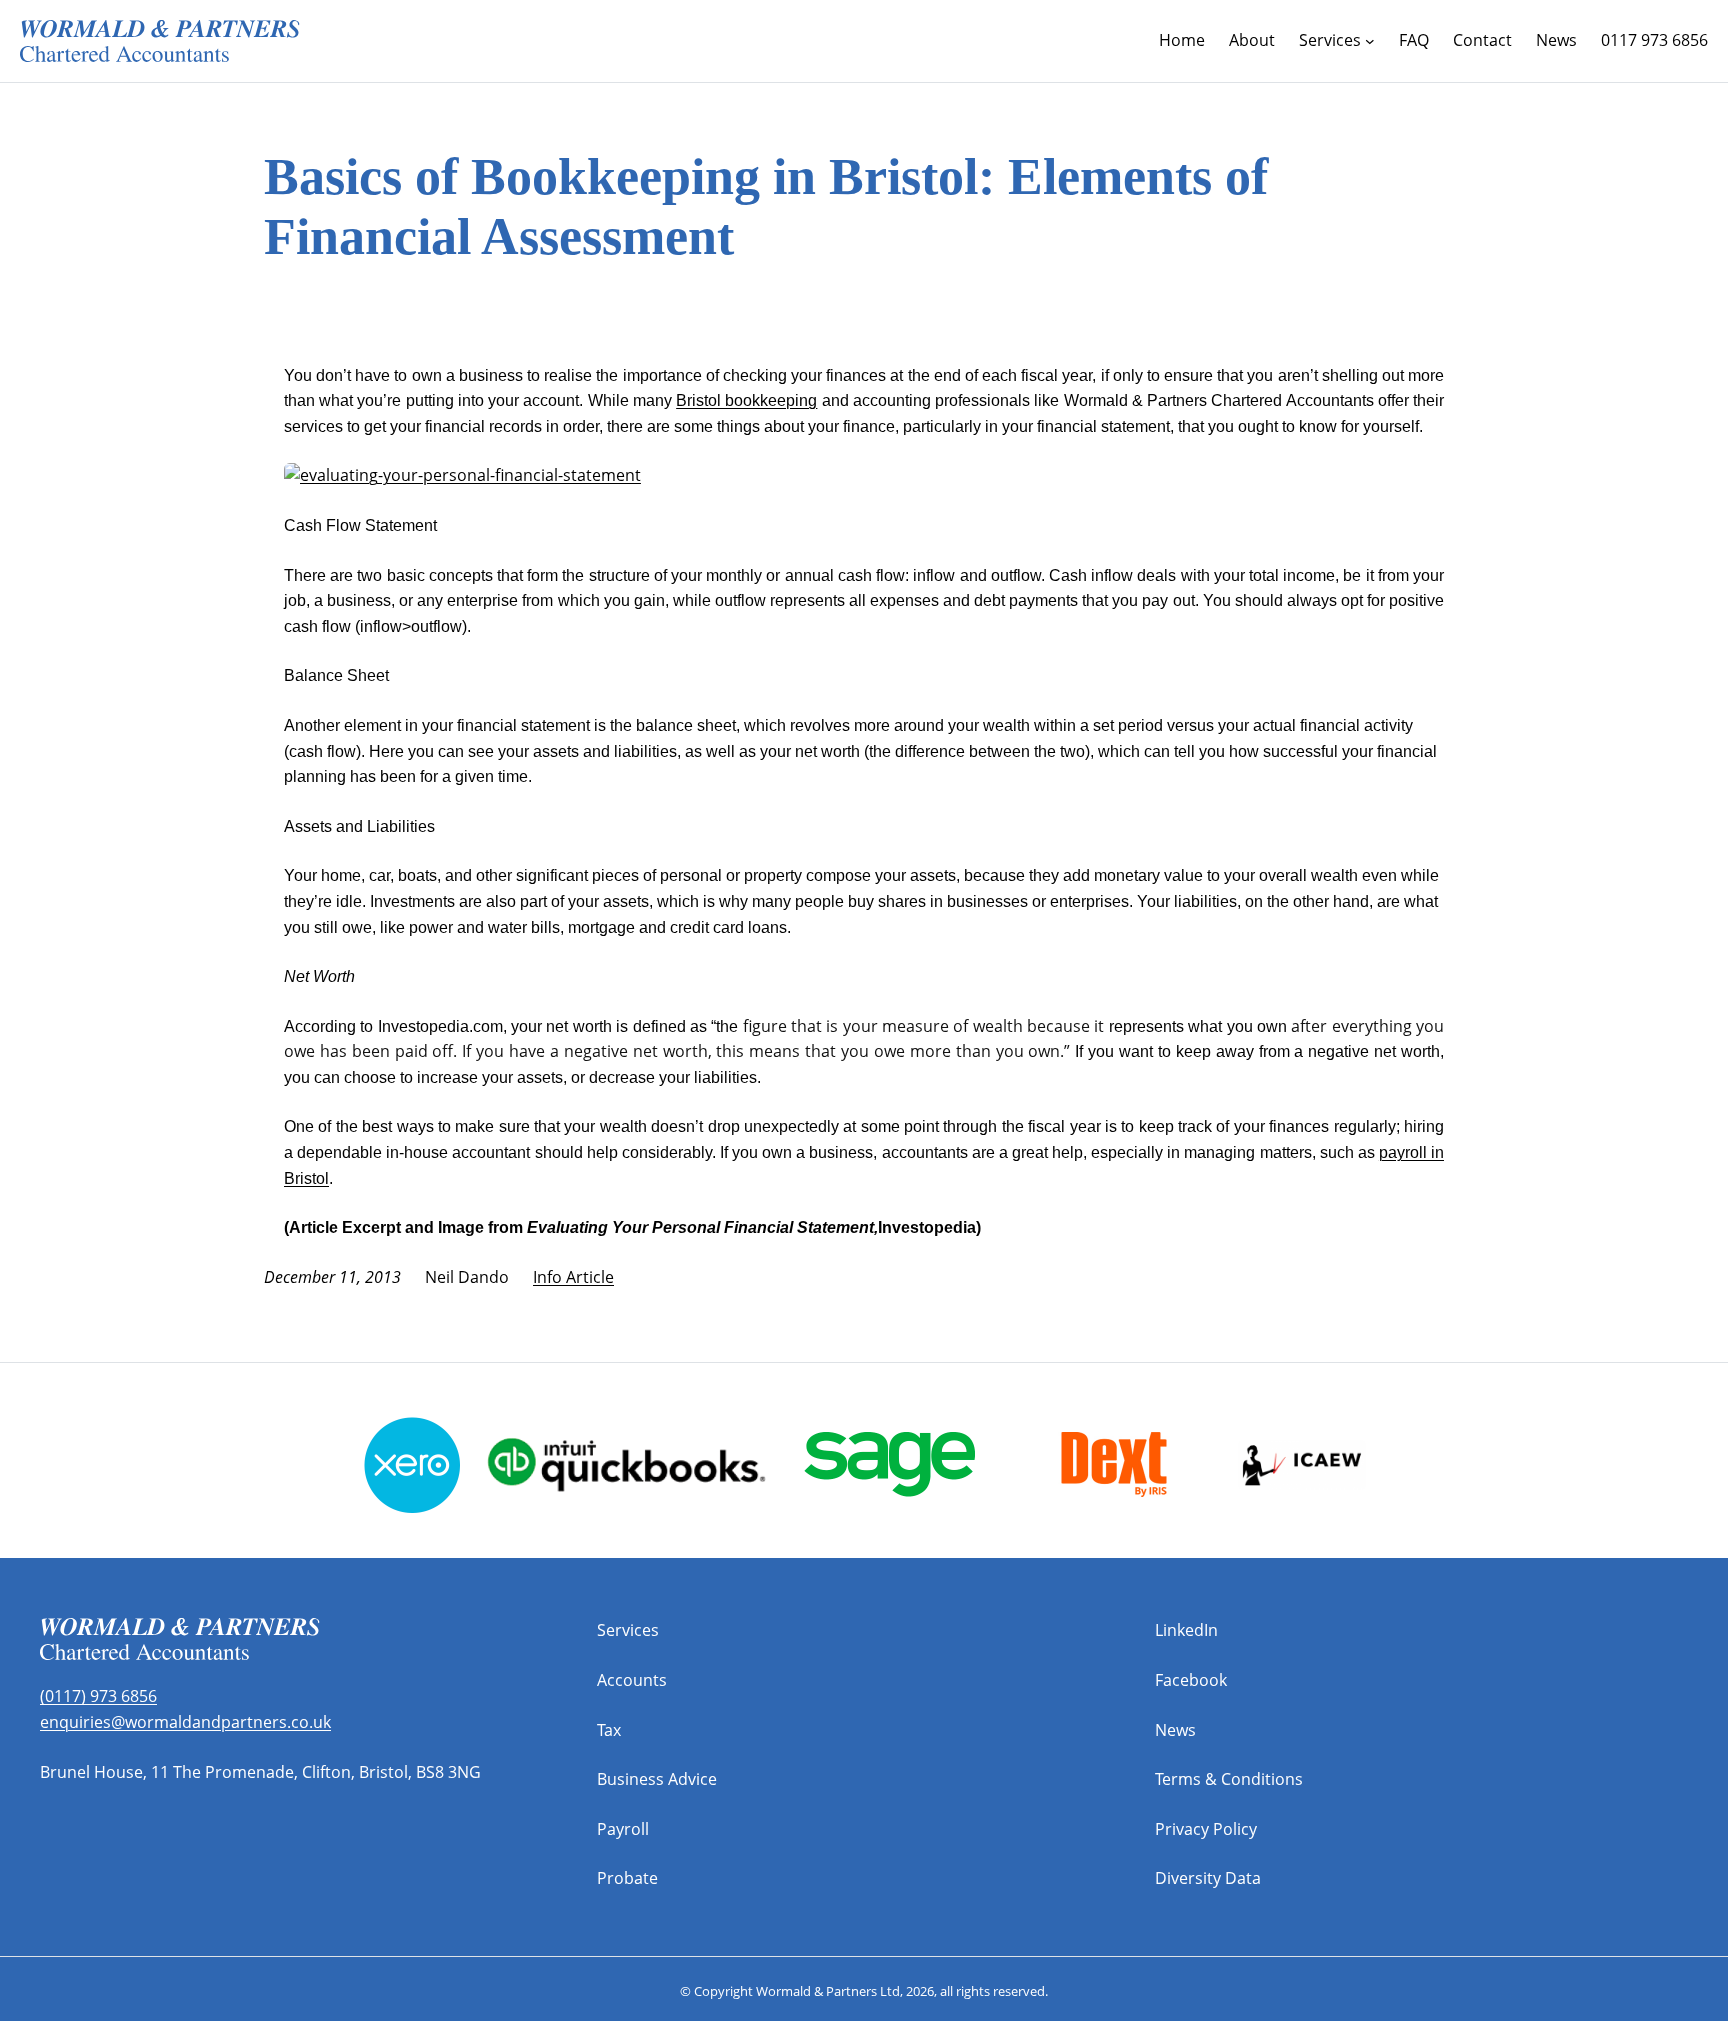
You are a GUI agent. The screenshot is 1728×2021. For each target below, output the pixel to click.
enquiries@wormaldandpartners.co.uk (185, 1722)
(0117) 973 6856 (98, 1696)
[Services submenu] (1370, 41)
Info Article (573, 1277)
